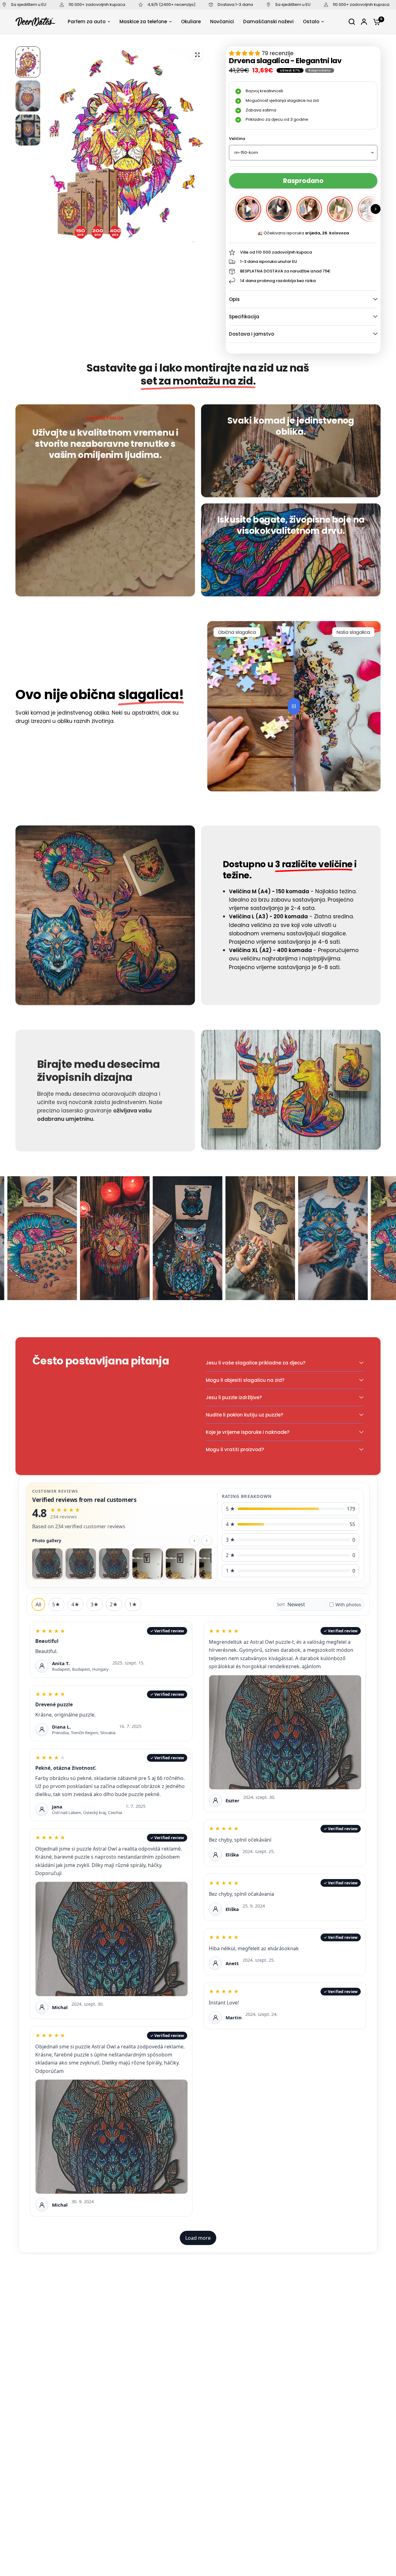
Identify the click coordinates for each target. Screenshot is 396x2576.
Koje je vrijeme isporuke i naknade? (247, 1432)
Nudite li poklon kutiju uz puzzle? (244, 1415)
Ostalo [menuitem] (311, 22)
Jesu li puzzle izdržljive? (234, 1397)
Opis (234, 299)
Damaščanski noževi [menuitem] (268, 22)
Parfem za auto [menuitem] (87, 22)
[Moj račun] (364, 22)
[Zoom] (197, 55)
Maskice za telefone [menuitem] (143, 22)
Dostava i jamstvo (252, 334)
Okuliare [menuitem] (191, 22)
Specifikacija (244, 317)
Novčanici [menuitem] (222, 22)
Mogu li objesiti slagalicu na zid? (245, 1380)
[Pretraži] (352, 22)
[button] (376, 209)
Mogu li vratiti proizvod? (235, 1449)
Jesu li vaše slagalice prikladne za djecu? (256, 1363)
